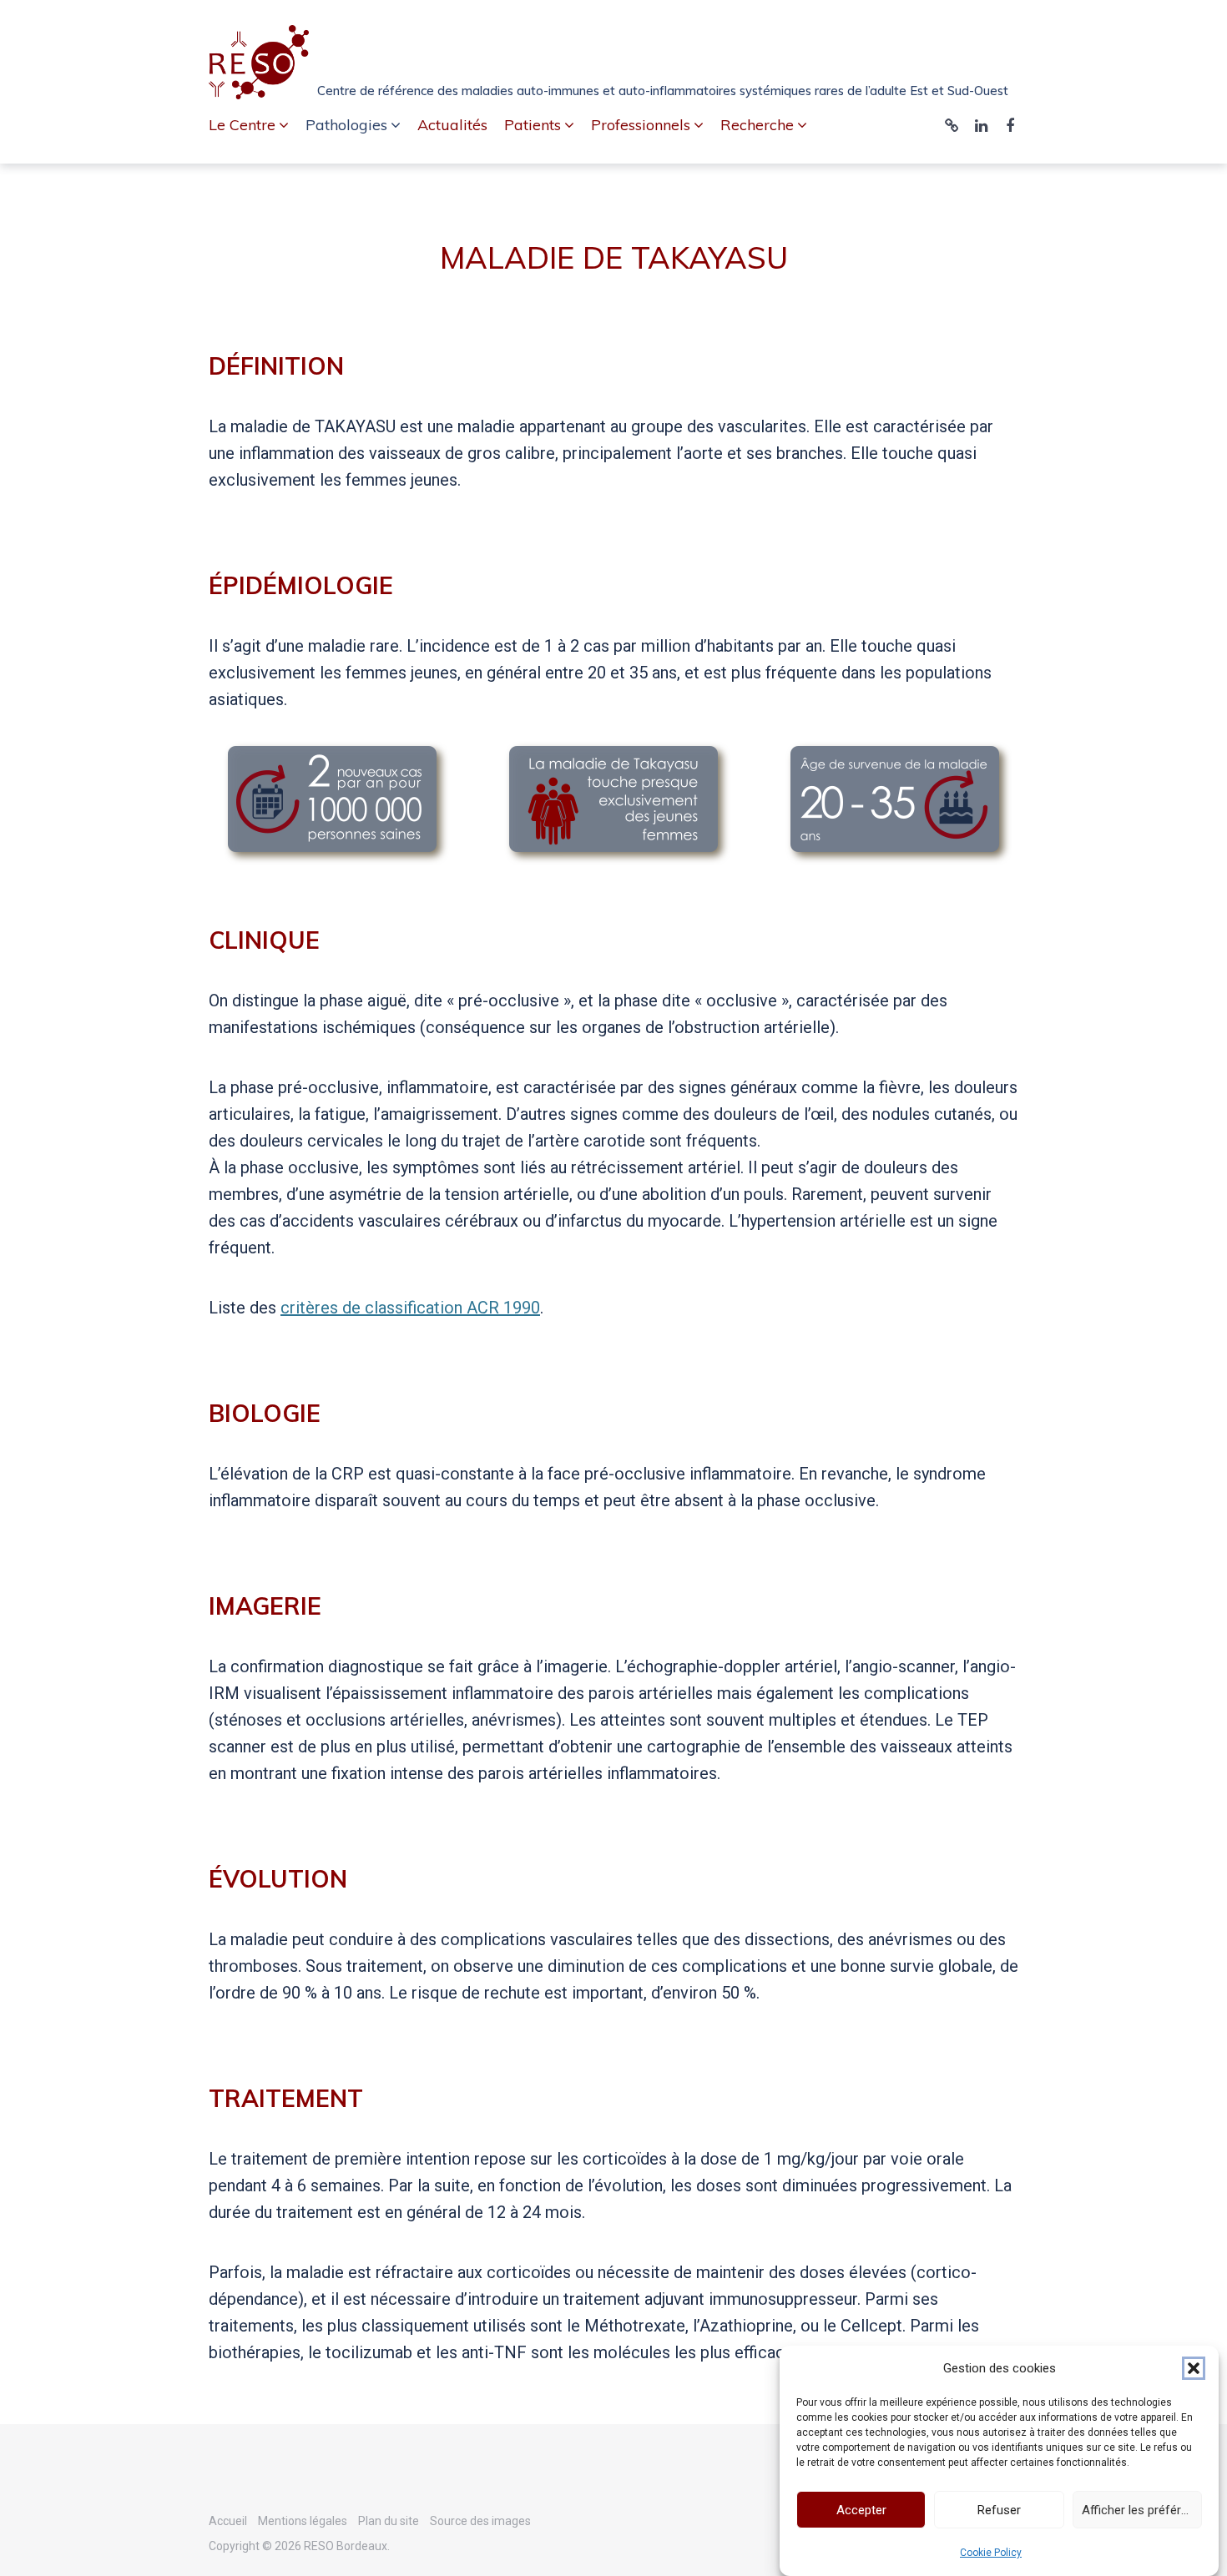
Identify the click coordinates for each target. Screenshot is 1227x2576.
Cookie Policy (991, 2553)
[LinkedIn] (981, 126)
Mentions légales (303, 2521)
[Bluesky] (952, 126)
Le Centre (242, 125)
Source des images (480, 2521)
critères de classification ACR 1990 (410, 1308)
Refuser (999, 2510)
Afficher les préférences (1142, 2510)
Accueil (228, 2521)
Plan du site (389, 2521)
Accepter (861, 2510)
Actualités (452, 125)
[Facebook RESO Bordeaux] (1010, 126)
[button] (1194, 2368)
